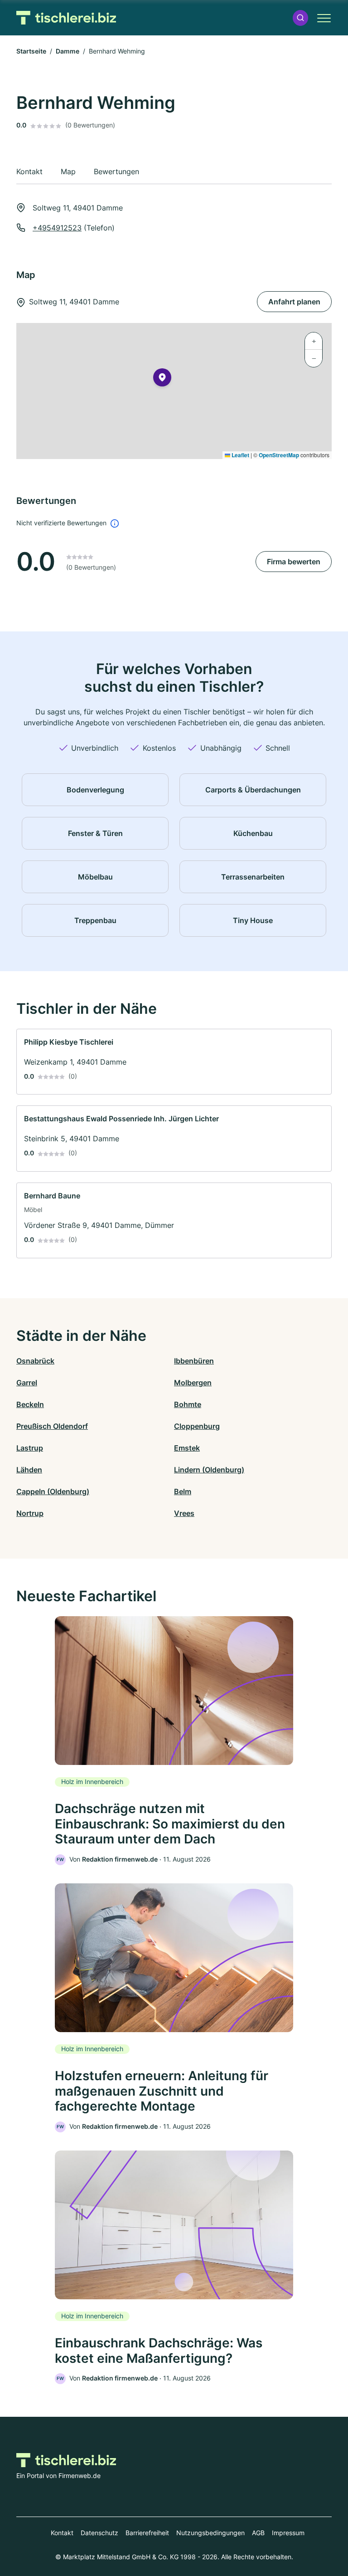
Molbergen (193, 1383)
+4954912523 (57, 228)
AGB (258, 2533)
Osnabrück (35, 1361)
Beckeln (30, 1404)
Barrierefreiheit (147, 2533)
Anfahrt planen (294, 302)
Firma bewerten (294, 562)
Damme (68, 51)
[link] (174, 1062)
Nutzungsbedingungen (210, 2533)
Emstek (187, 1448)
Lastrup (30, 1448)
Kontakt (62, 2533)
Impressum (288, 2533)
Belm (183, 1491)
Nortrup (30, 1513)
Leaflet (240, 455)
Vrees (184, 1513)
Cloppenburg (197, 1426)
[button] (300, 18)
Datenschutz (99, 2533)
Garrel (27, 1383)
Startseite (31, 51)
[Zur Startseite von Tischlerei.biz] (66, 18)
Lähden (29, 1470)
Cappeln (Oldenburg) (53, 1491)
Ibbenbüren (194, 1361)
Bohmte (188, 1404)
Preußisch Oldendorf (52, 1426)
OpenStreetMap (279, 455)
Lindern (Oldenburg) (209, 1470)
